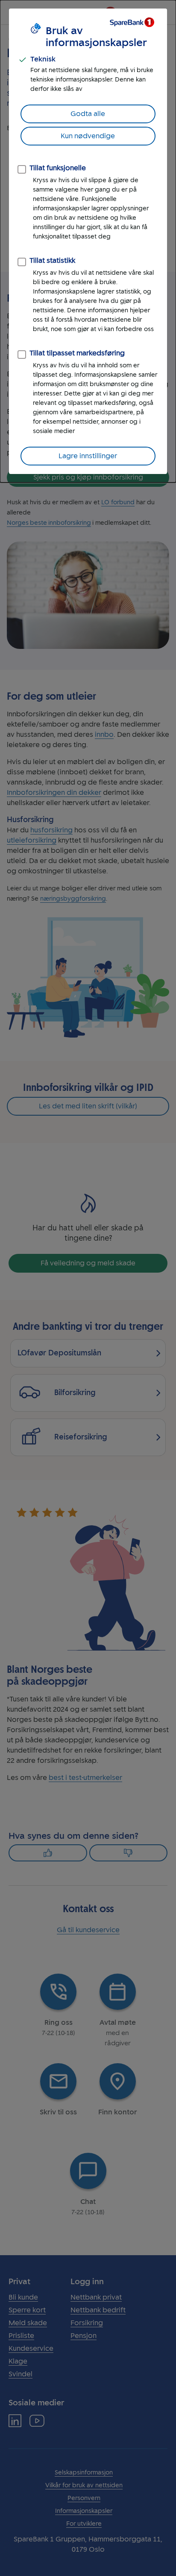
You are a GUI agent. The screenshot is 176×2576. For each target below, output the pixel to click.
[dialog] (88, 241)
